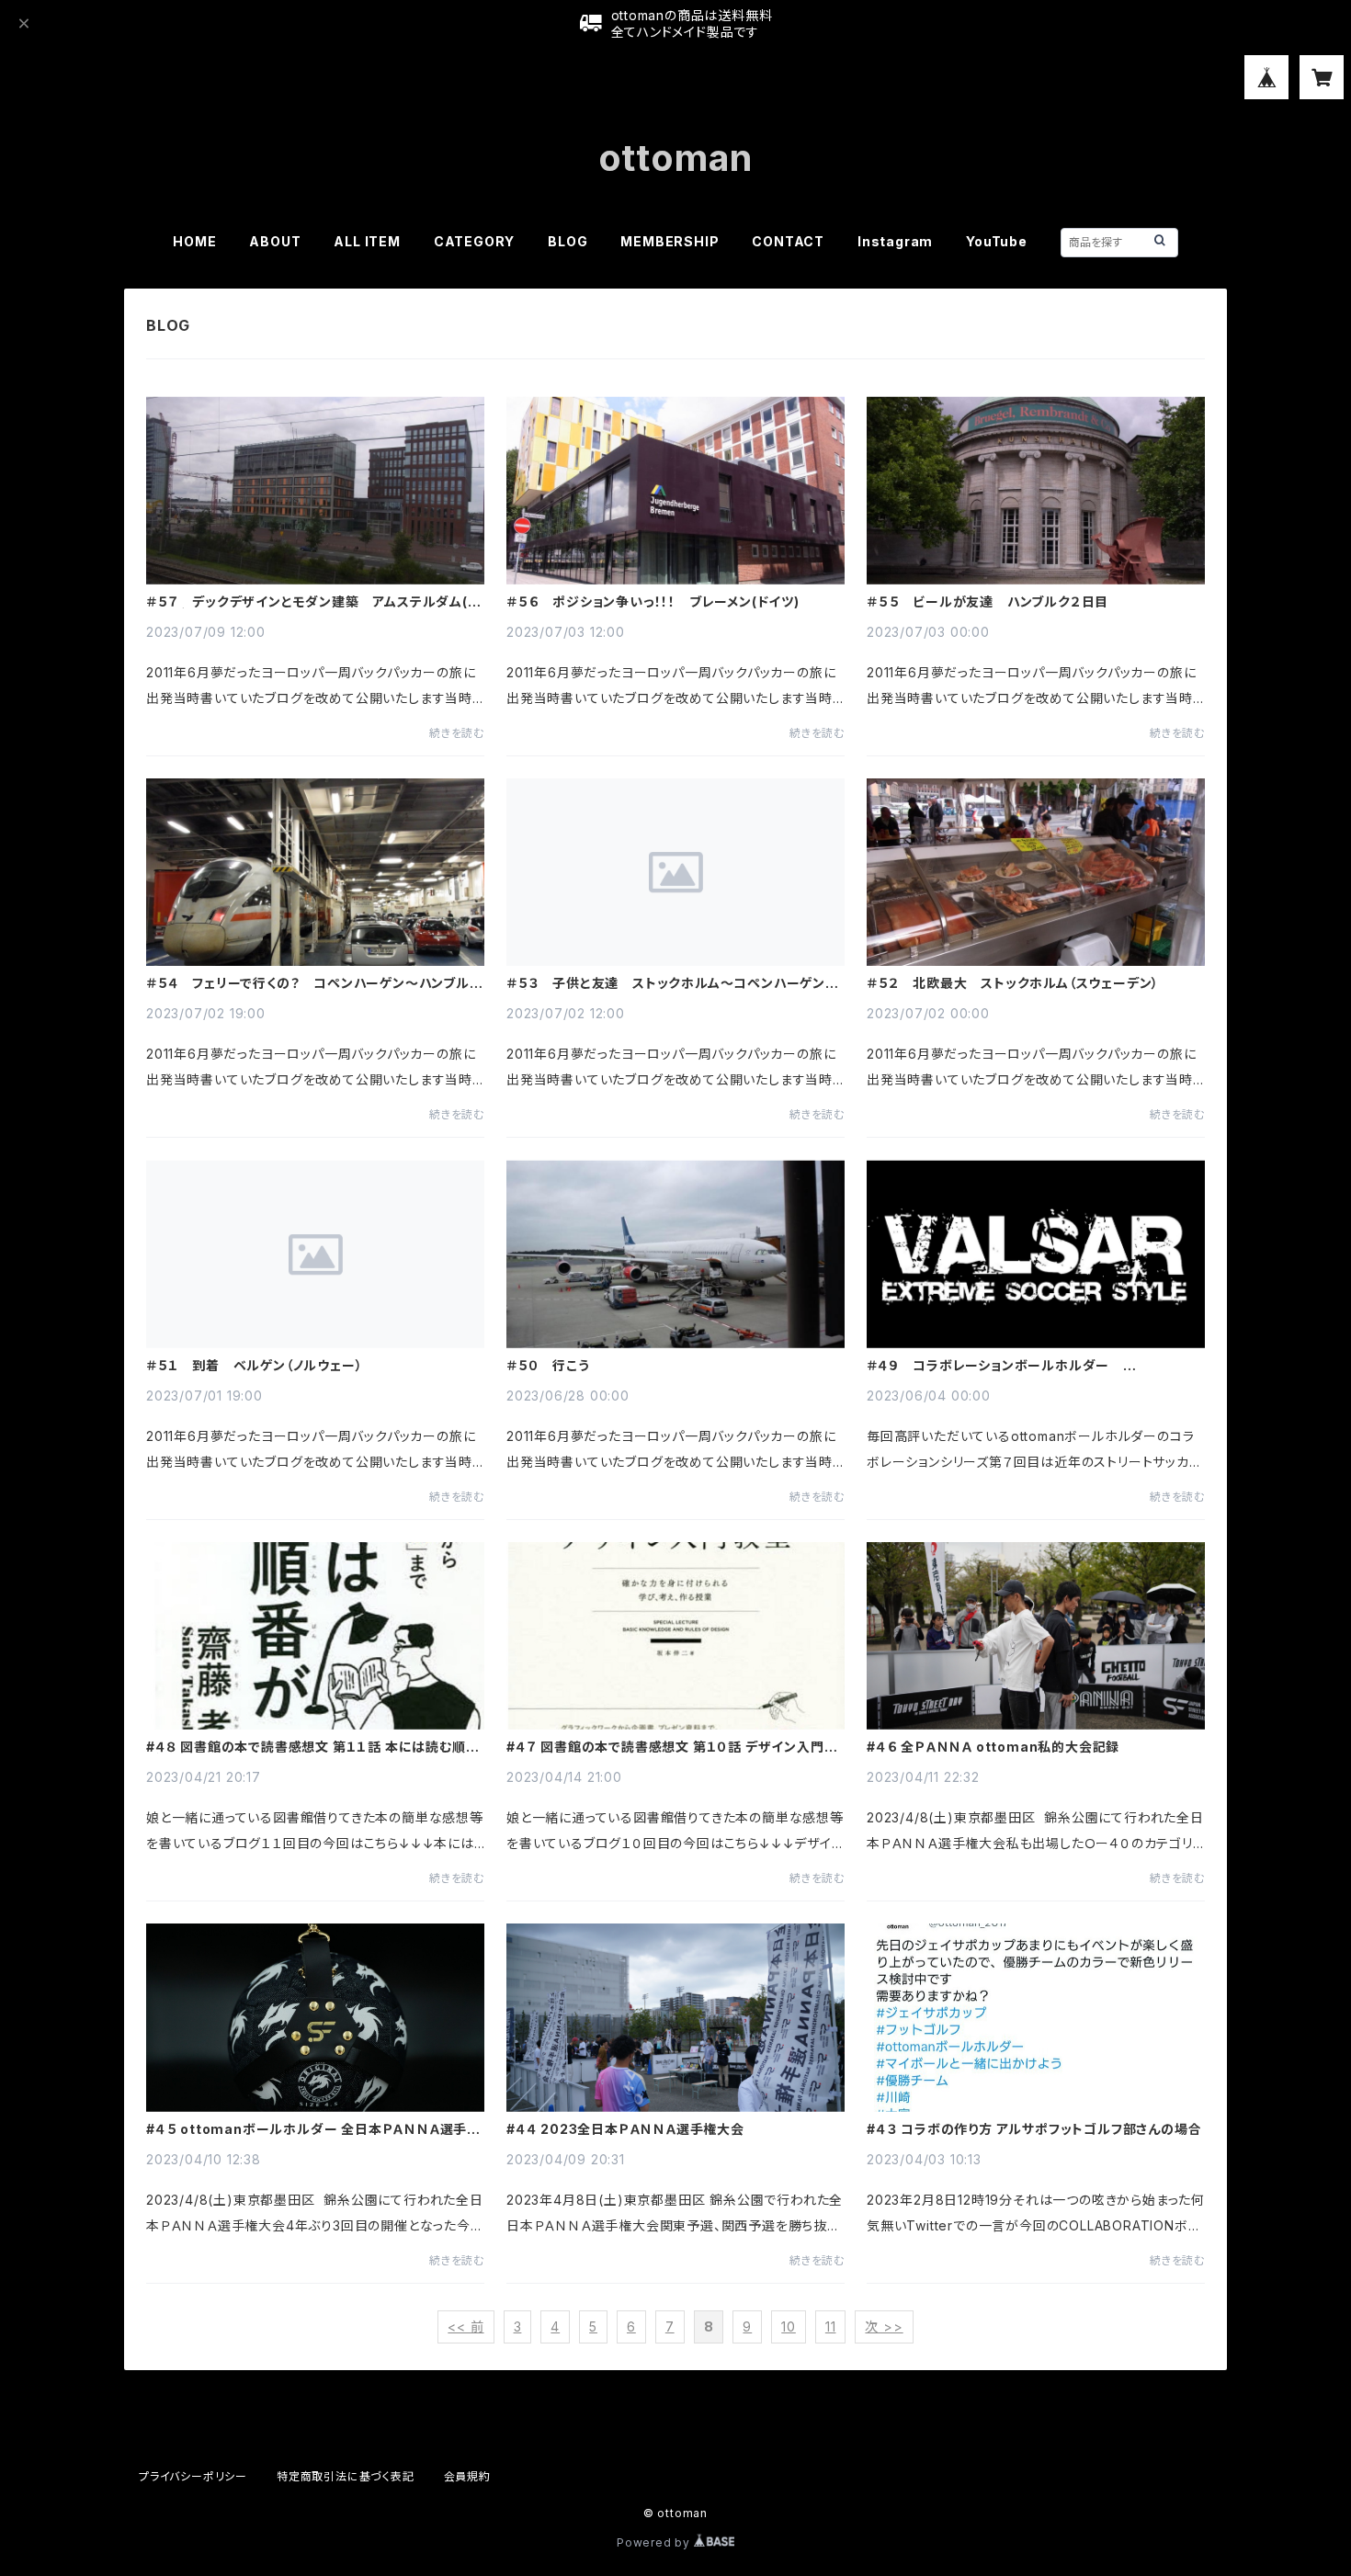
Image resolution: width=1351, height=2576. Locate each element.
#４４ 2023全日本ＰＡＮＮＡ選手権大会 (625, 2129)
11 (831, 2326)
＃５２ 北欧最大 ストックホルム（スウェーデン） (1013, 983)
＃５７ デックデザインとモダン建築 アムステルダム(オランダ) (313, 602)
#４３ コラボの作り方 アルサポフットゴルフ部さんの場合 (1034, 2129)
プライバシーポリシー (193, 2476)
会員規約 (467, 2476)
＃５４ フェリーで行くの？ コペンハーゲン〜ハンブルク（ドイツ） (314, 983)
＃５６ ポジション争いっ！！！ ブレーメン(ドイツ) (653, 602)
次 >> (884, 2326)
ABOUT (275, 241)
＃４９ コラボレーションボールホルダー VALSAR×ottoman (995, 1366)
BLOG (568, 241)
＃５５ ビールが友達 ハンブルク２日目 (988, 602)
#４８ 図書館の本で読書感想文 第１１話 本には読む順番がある (312, 1747)
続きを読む (457, 733)
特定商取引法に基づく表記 (346, 2476)
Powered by (655, 2542)
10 (789, 2326)
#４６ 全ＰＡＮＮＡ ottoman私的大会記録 (993, 1747)
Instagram (895, 241)
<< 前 (465, 2326)
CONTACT (788, 241)
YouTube (997, 241)
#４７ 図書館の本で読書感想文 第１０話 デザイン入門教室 (672, 1747)
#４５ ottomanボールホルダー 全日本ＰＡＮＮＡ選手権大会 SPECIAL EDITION (313, 2129)
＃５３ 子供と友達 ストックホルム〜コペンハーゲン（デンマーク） (666, 983)
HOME (194, 241)
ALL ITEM (367, 241)
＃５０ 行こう (548, 1366)
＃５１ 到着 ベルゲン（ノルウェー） (254, 1366)
